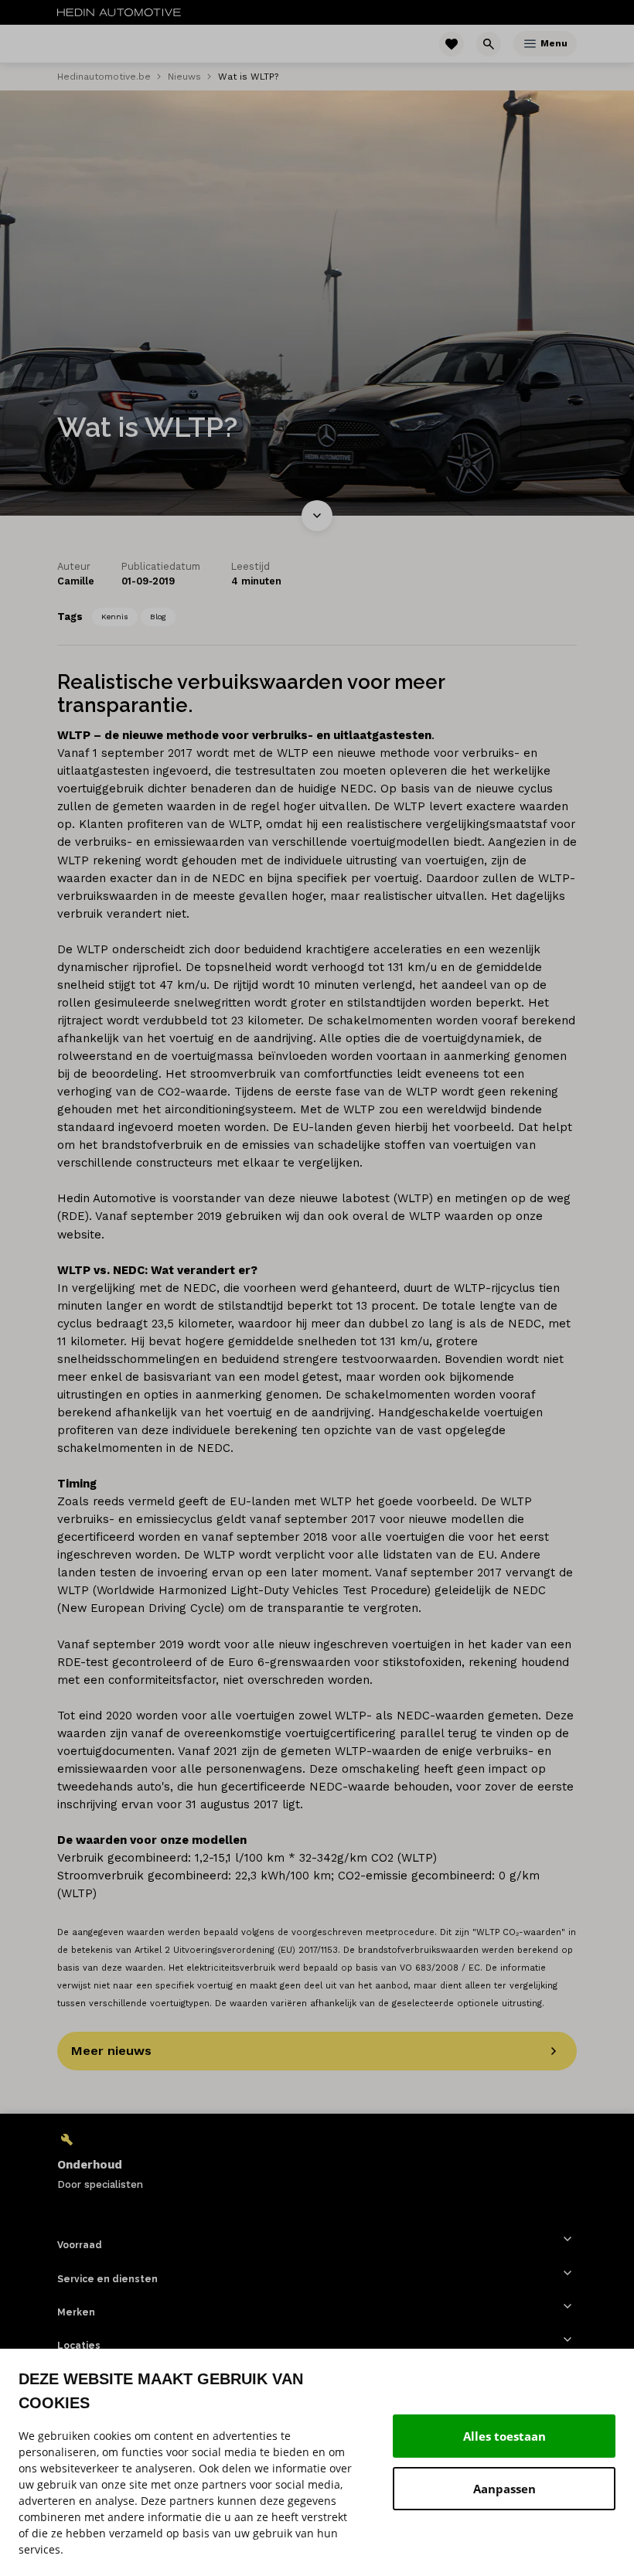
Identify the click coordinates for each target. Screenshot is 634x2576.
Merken (76, 2312)
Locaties (79, 2346)
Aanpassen (504, 2489)
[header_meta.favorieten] (452, 44)
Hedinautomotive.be (104, 77)
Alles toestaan (504, 2436)
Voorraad (80, 2245)
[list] (317, 2161)
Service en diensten (107, 2279)
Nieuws (184, 77)
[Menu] (530, 44)
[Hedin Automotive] (119, 12)
